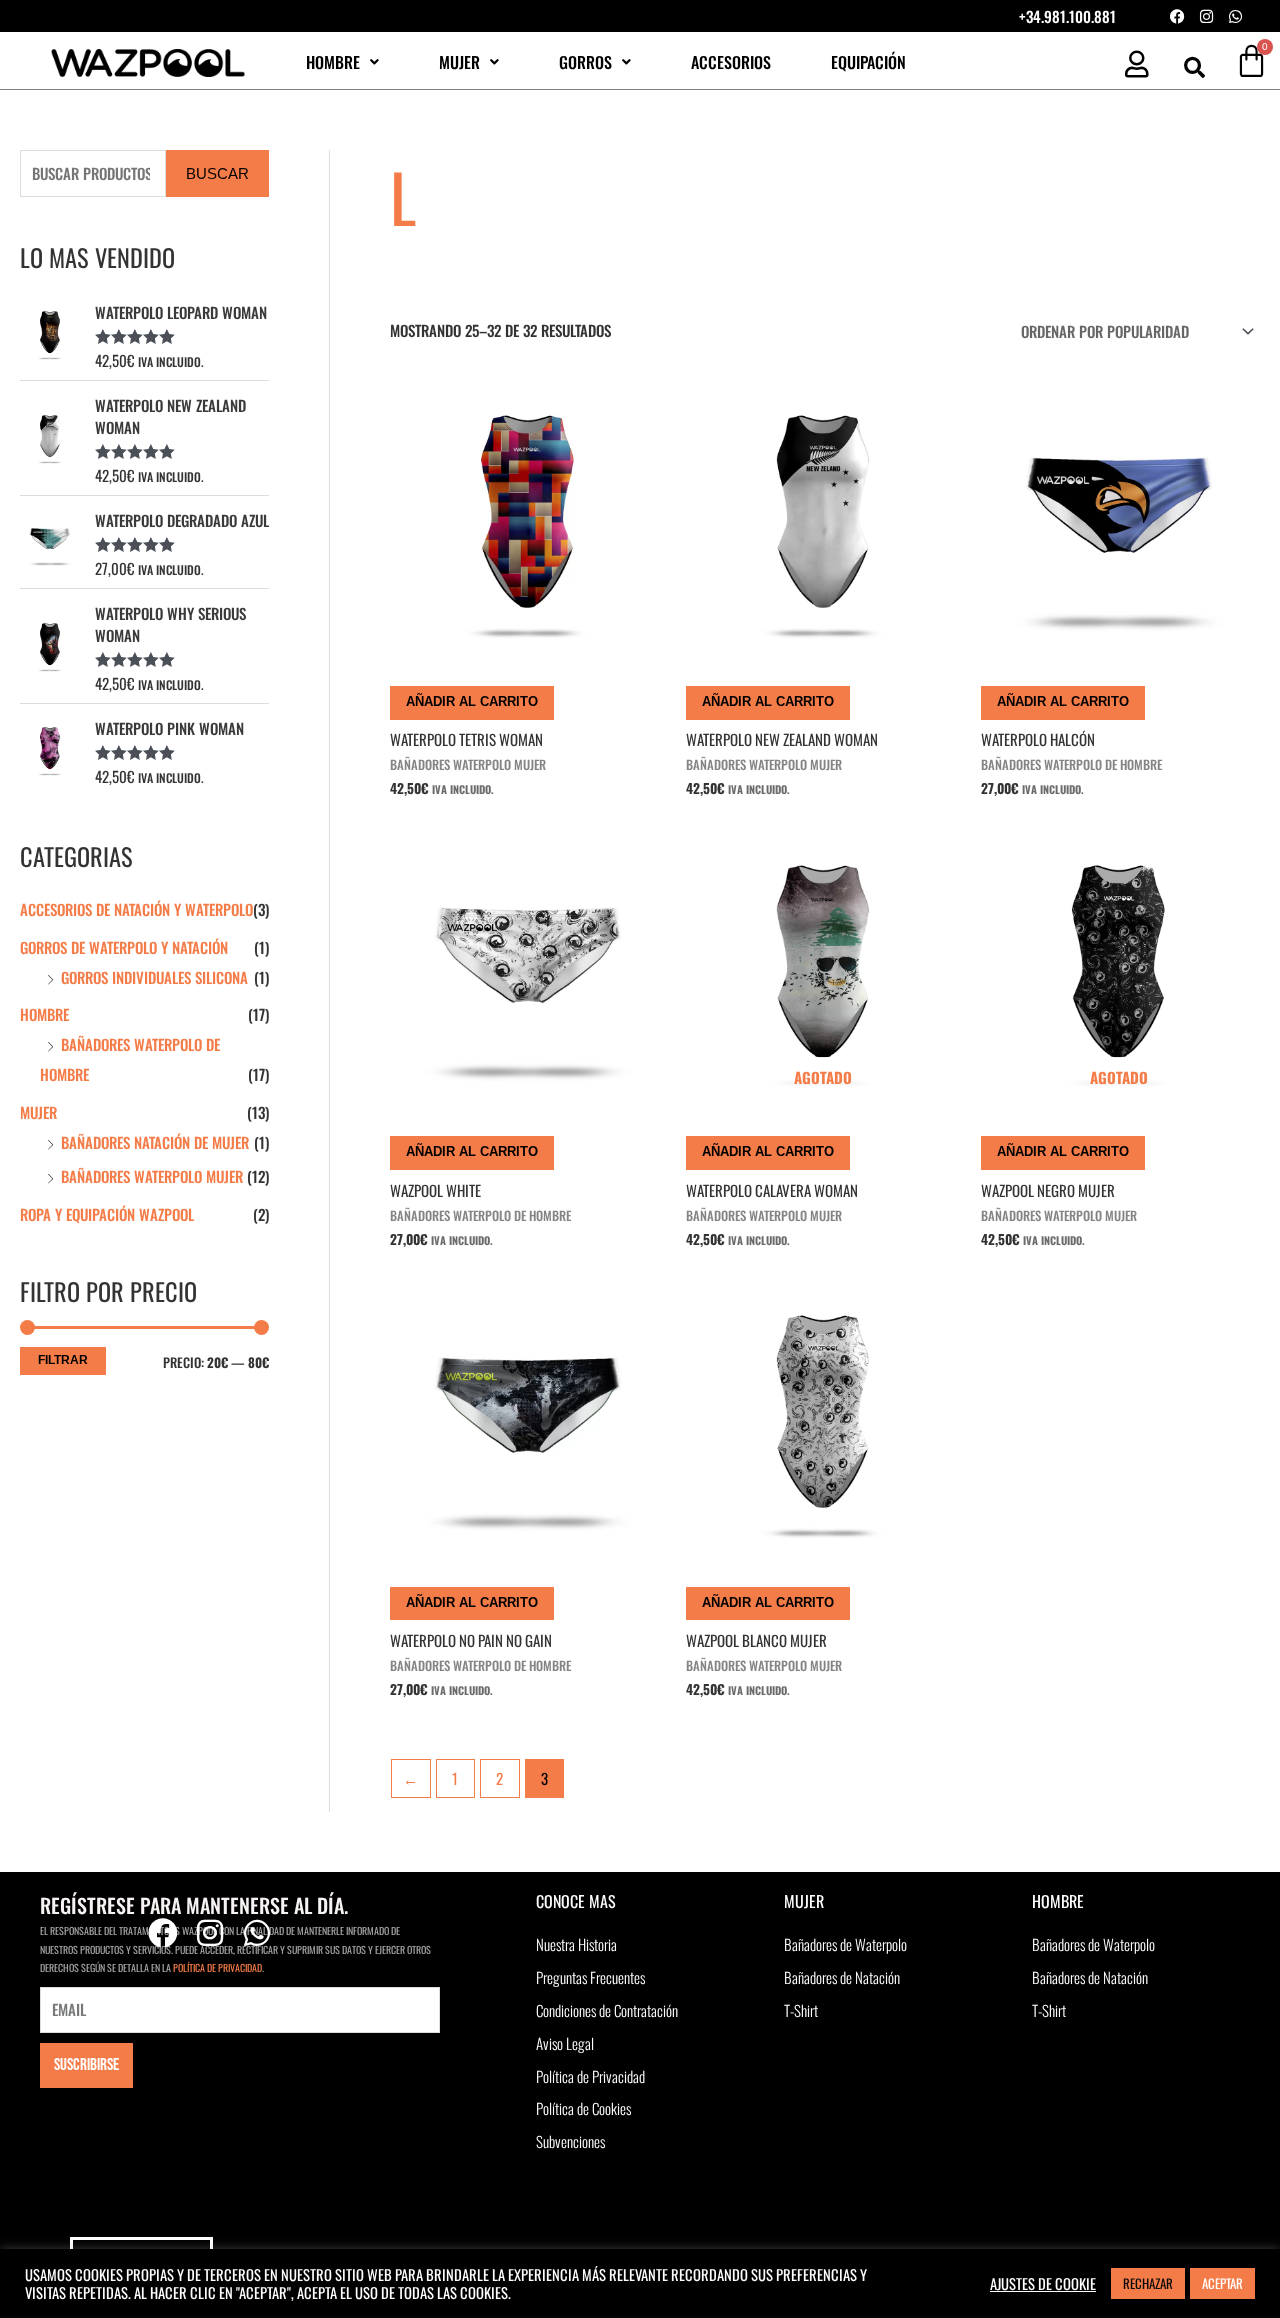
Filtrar (63, 1360)
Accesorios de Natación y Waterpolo (136, 909)
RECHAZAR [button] (1148, 2283)
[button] (342, 62)
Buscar (217, 173)
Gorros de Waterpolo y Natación (124, 947)
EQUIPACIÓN (868, 62)
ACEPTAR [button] (1222, 2283)
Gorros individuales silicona (154, 977)
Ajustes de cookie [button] (1043, 2284)
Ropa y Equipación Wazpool (107, 1214)
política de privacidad (217, 1967)
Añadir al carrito (472, 701)
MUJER (459, 62)
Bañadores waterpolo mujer (152, 1176)
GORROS (585, 62)
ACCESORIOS (731, 62)
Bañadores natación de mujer (155, 1142)
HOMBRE (333, 62)
